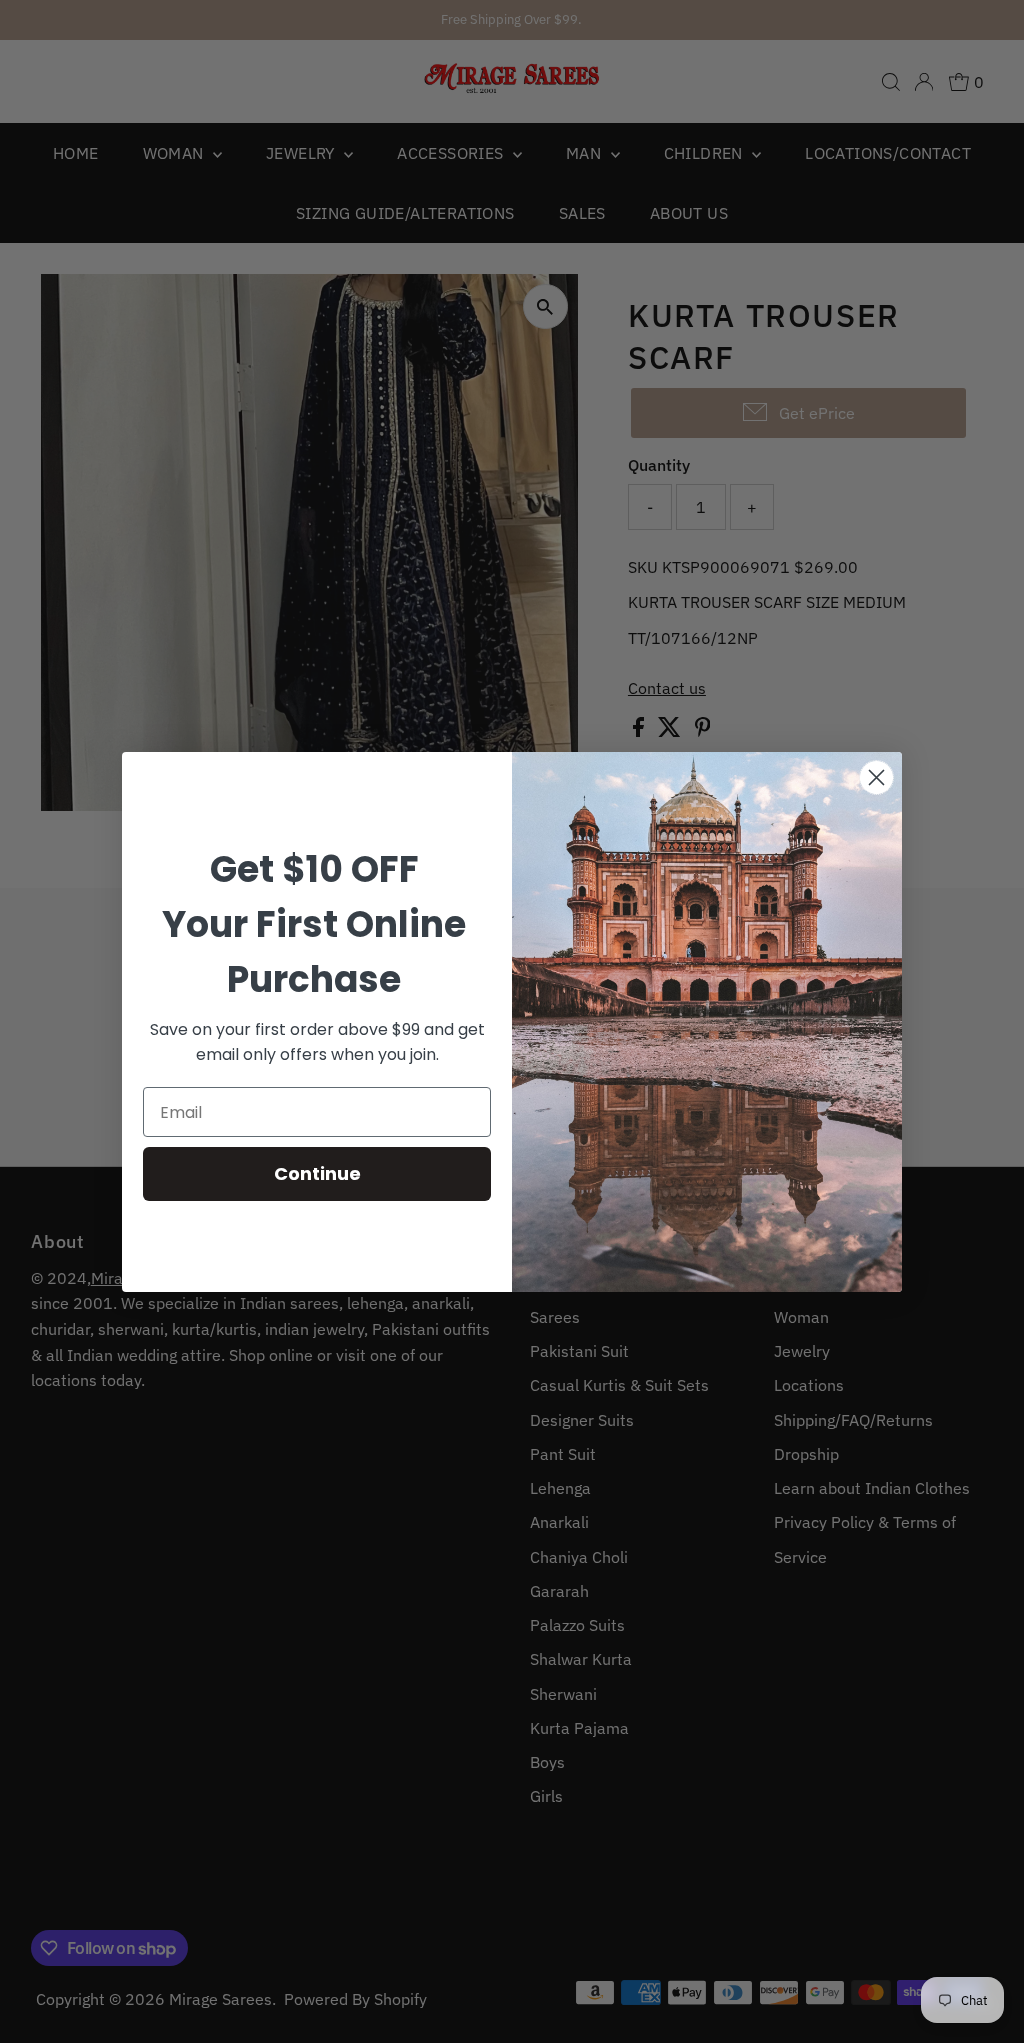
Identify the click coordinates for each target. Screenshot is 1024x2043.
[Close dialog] (876, 777)
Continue (317, 1173)
